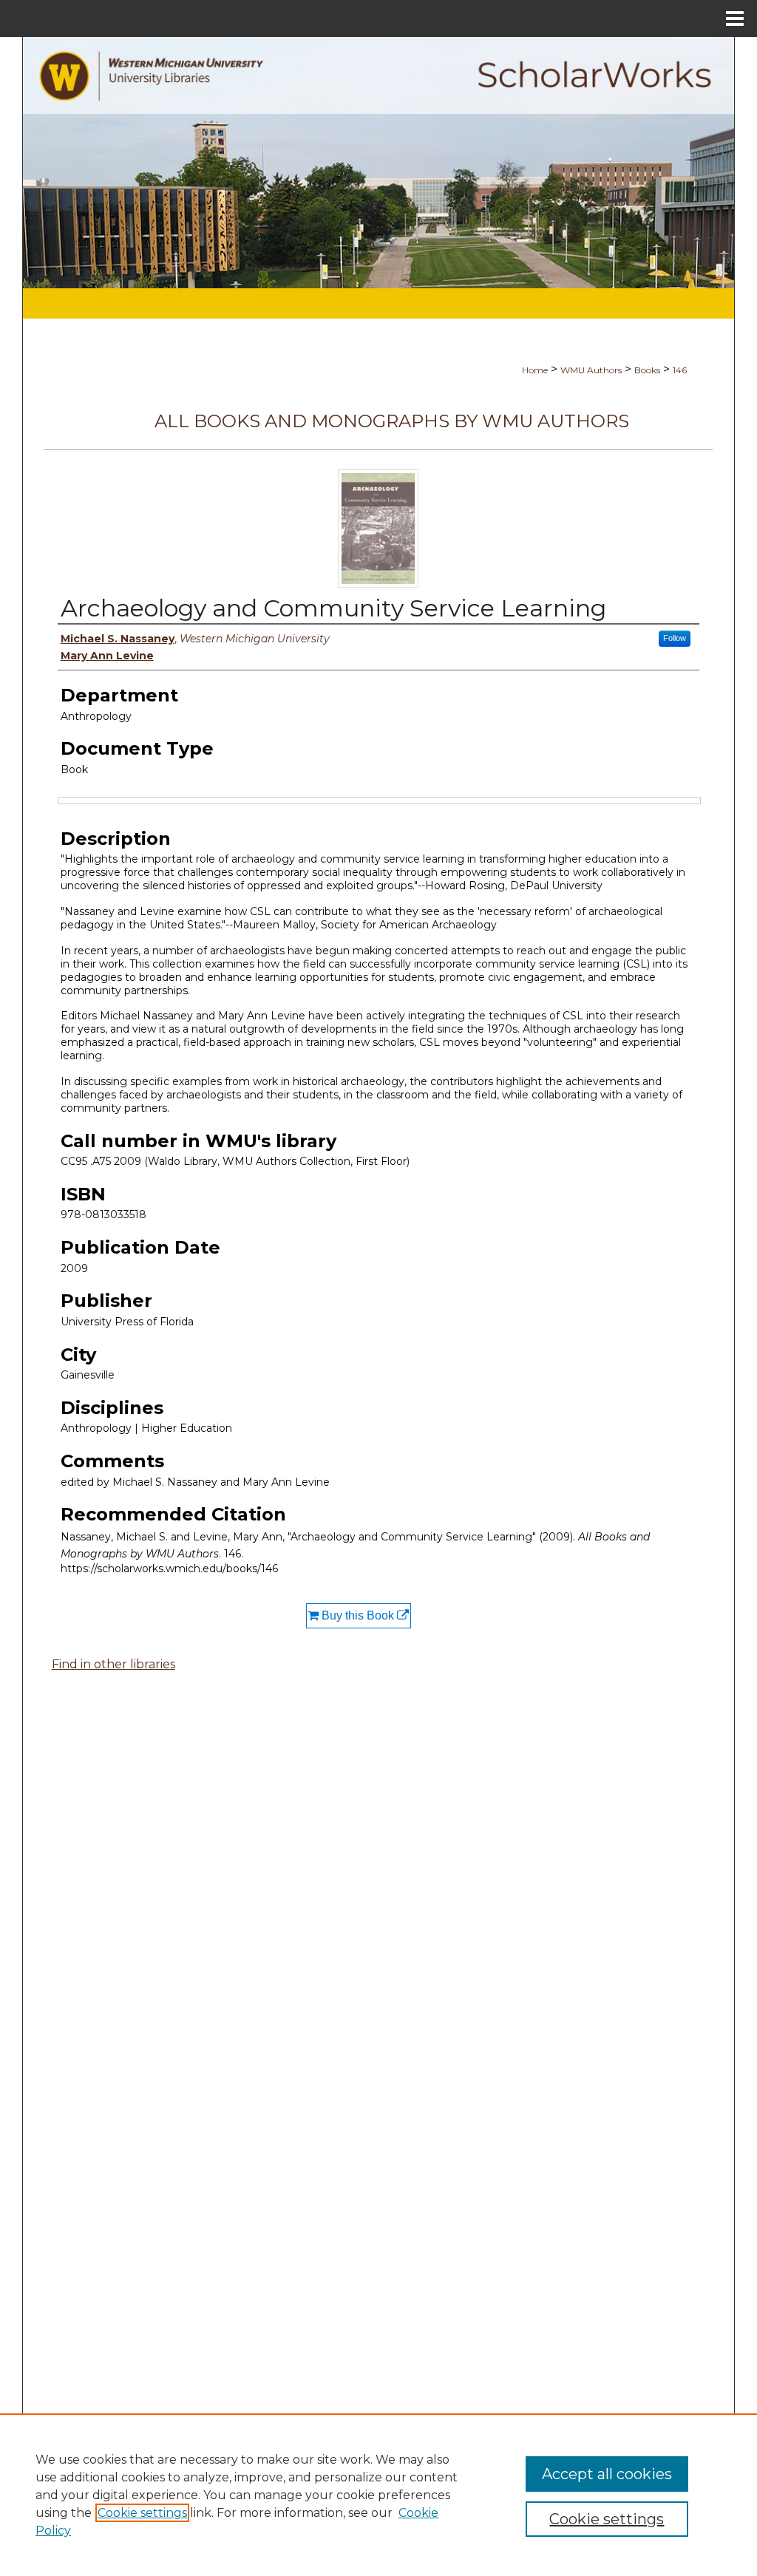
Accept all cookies (607, 2474)
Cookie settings (142, 2513)
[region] (378, 2495)
